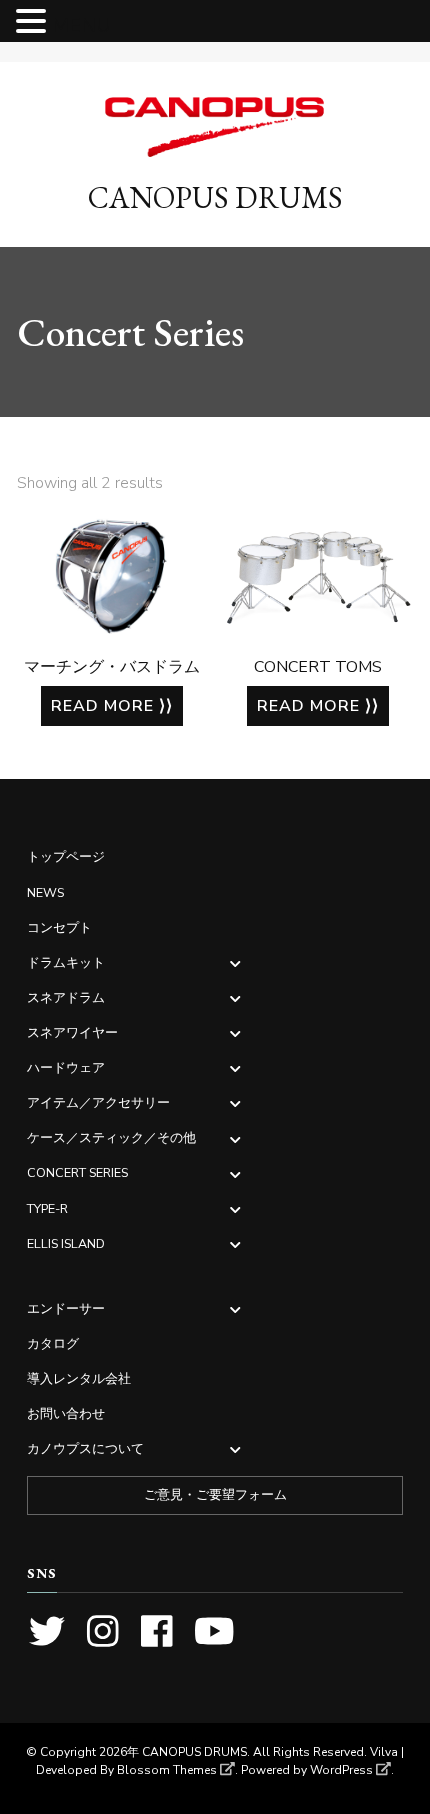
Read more (102, 706)
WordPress (341, 1770)
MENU (81, 25)
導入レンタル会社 (79, 1378)
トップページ (66, 856)
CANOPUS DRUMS (215, 197)
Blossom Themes (167, 1770)
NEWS (45, 892)
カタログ (53, 1343)
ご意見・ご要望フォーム (215, 1495)
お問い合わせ (66, 1413)
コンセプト (59, 927)
